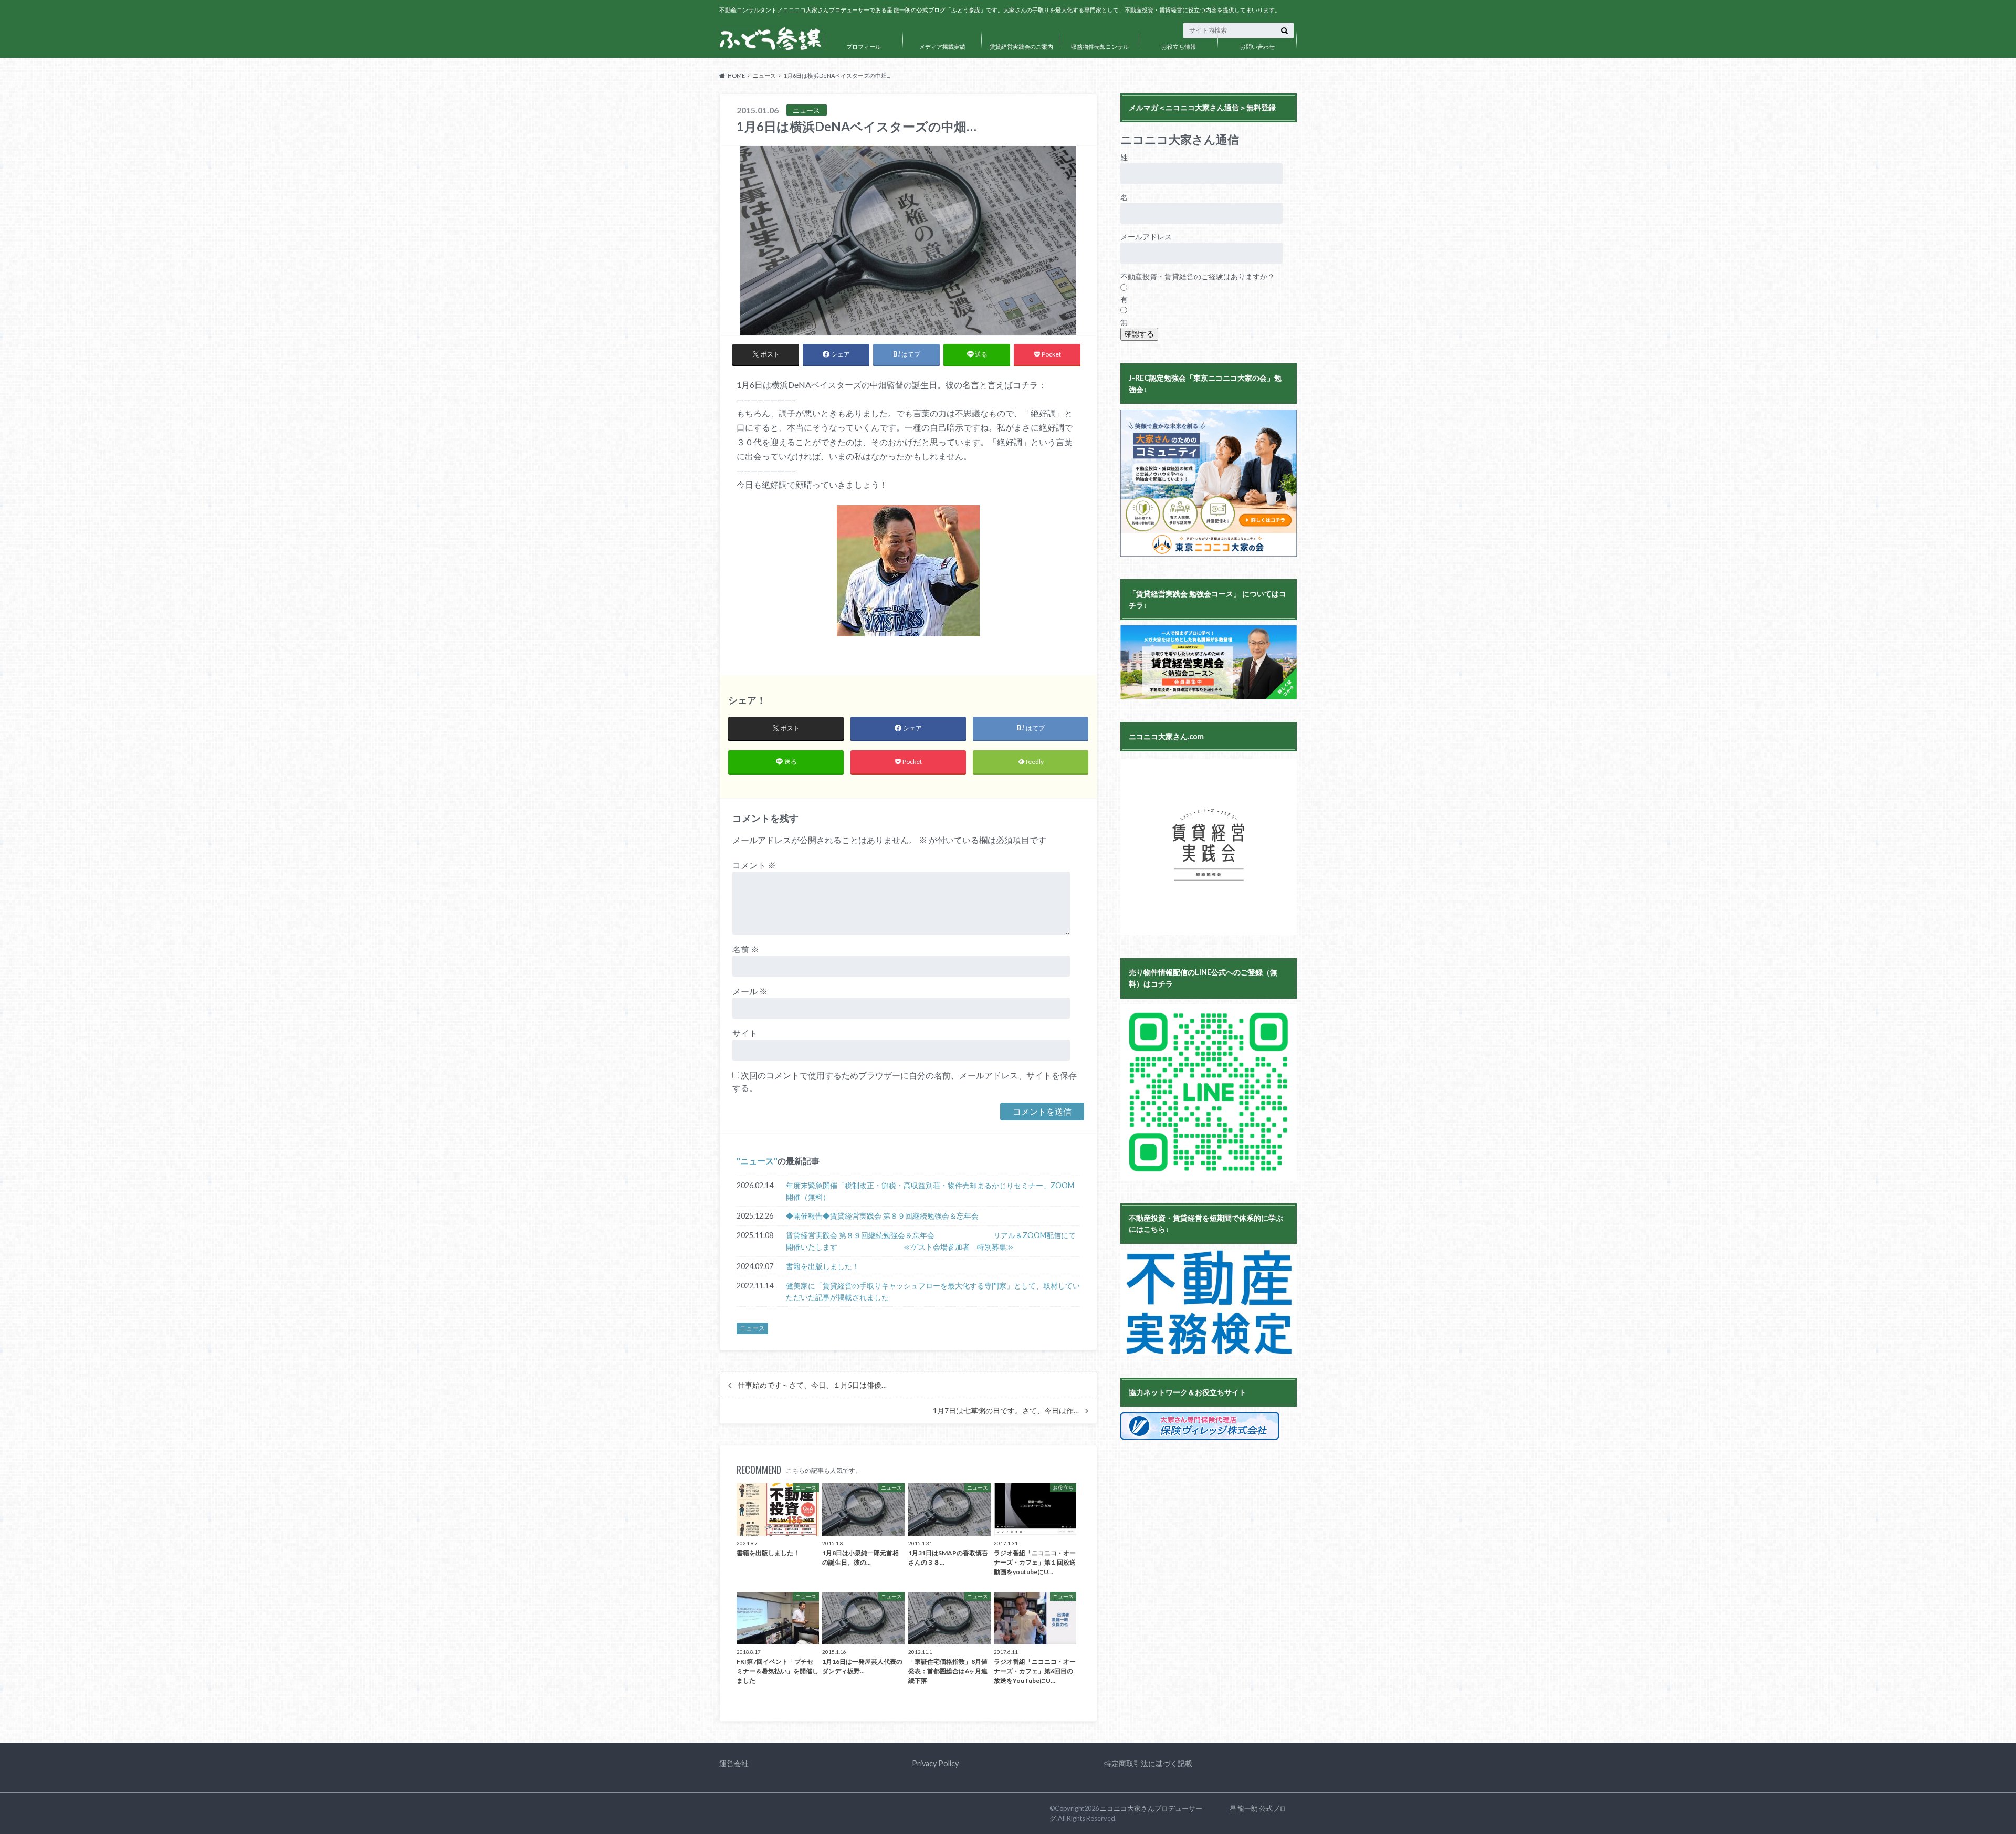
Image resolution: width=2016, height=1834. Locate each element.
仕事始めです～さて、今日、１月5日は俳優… (812, 1385)
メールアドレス (1146, 237)
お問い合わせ (1257, 46)
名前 (746, 949)
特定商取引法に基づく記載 (1148, 1763)
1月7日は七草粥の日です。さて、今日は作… (1006, 1411)
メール (750, 991)
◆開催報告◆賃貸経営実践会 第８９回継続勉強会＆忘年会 (882, 1216)
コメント (754, 865)
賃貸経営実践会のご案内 (1021, 46)
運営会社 (734, 1763)
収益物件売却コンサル (1100, 46)
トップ (785, 46)
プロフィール (864, 46)
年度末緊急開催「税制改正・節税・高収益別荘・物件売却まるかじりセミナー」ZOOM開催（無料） (930, 1191)
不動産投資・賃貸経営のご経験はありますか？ (1198, 276)
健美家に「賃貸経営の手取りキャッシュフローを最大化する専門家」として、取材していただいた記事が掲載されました (933, 1291)
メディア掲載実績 (942, 46)
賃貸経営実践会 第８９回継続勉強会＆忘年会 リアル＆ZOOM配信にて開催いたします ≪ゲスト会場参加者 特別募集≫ (931, 1241)
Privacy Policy (935, 1763)
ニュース (757, 1161)
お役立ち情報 (1179, 46)
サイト (745, 1033)
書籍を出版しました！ (823, 1266)
